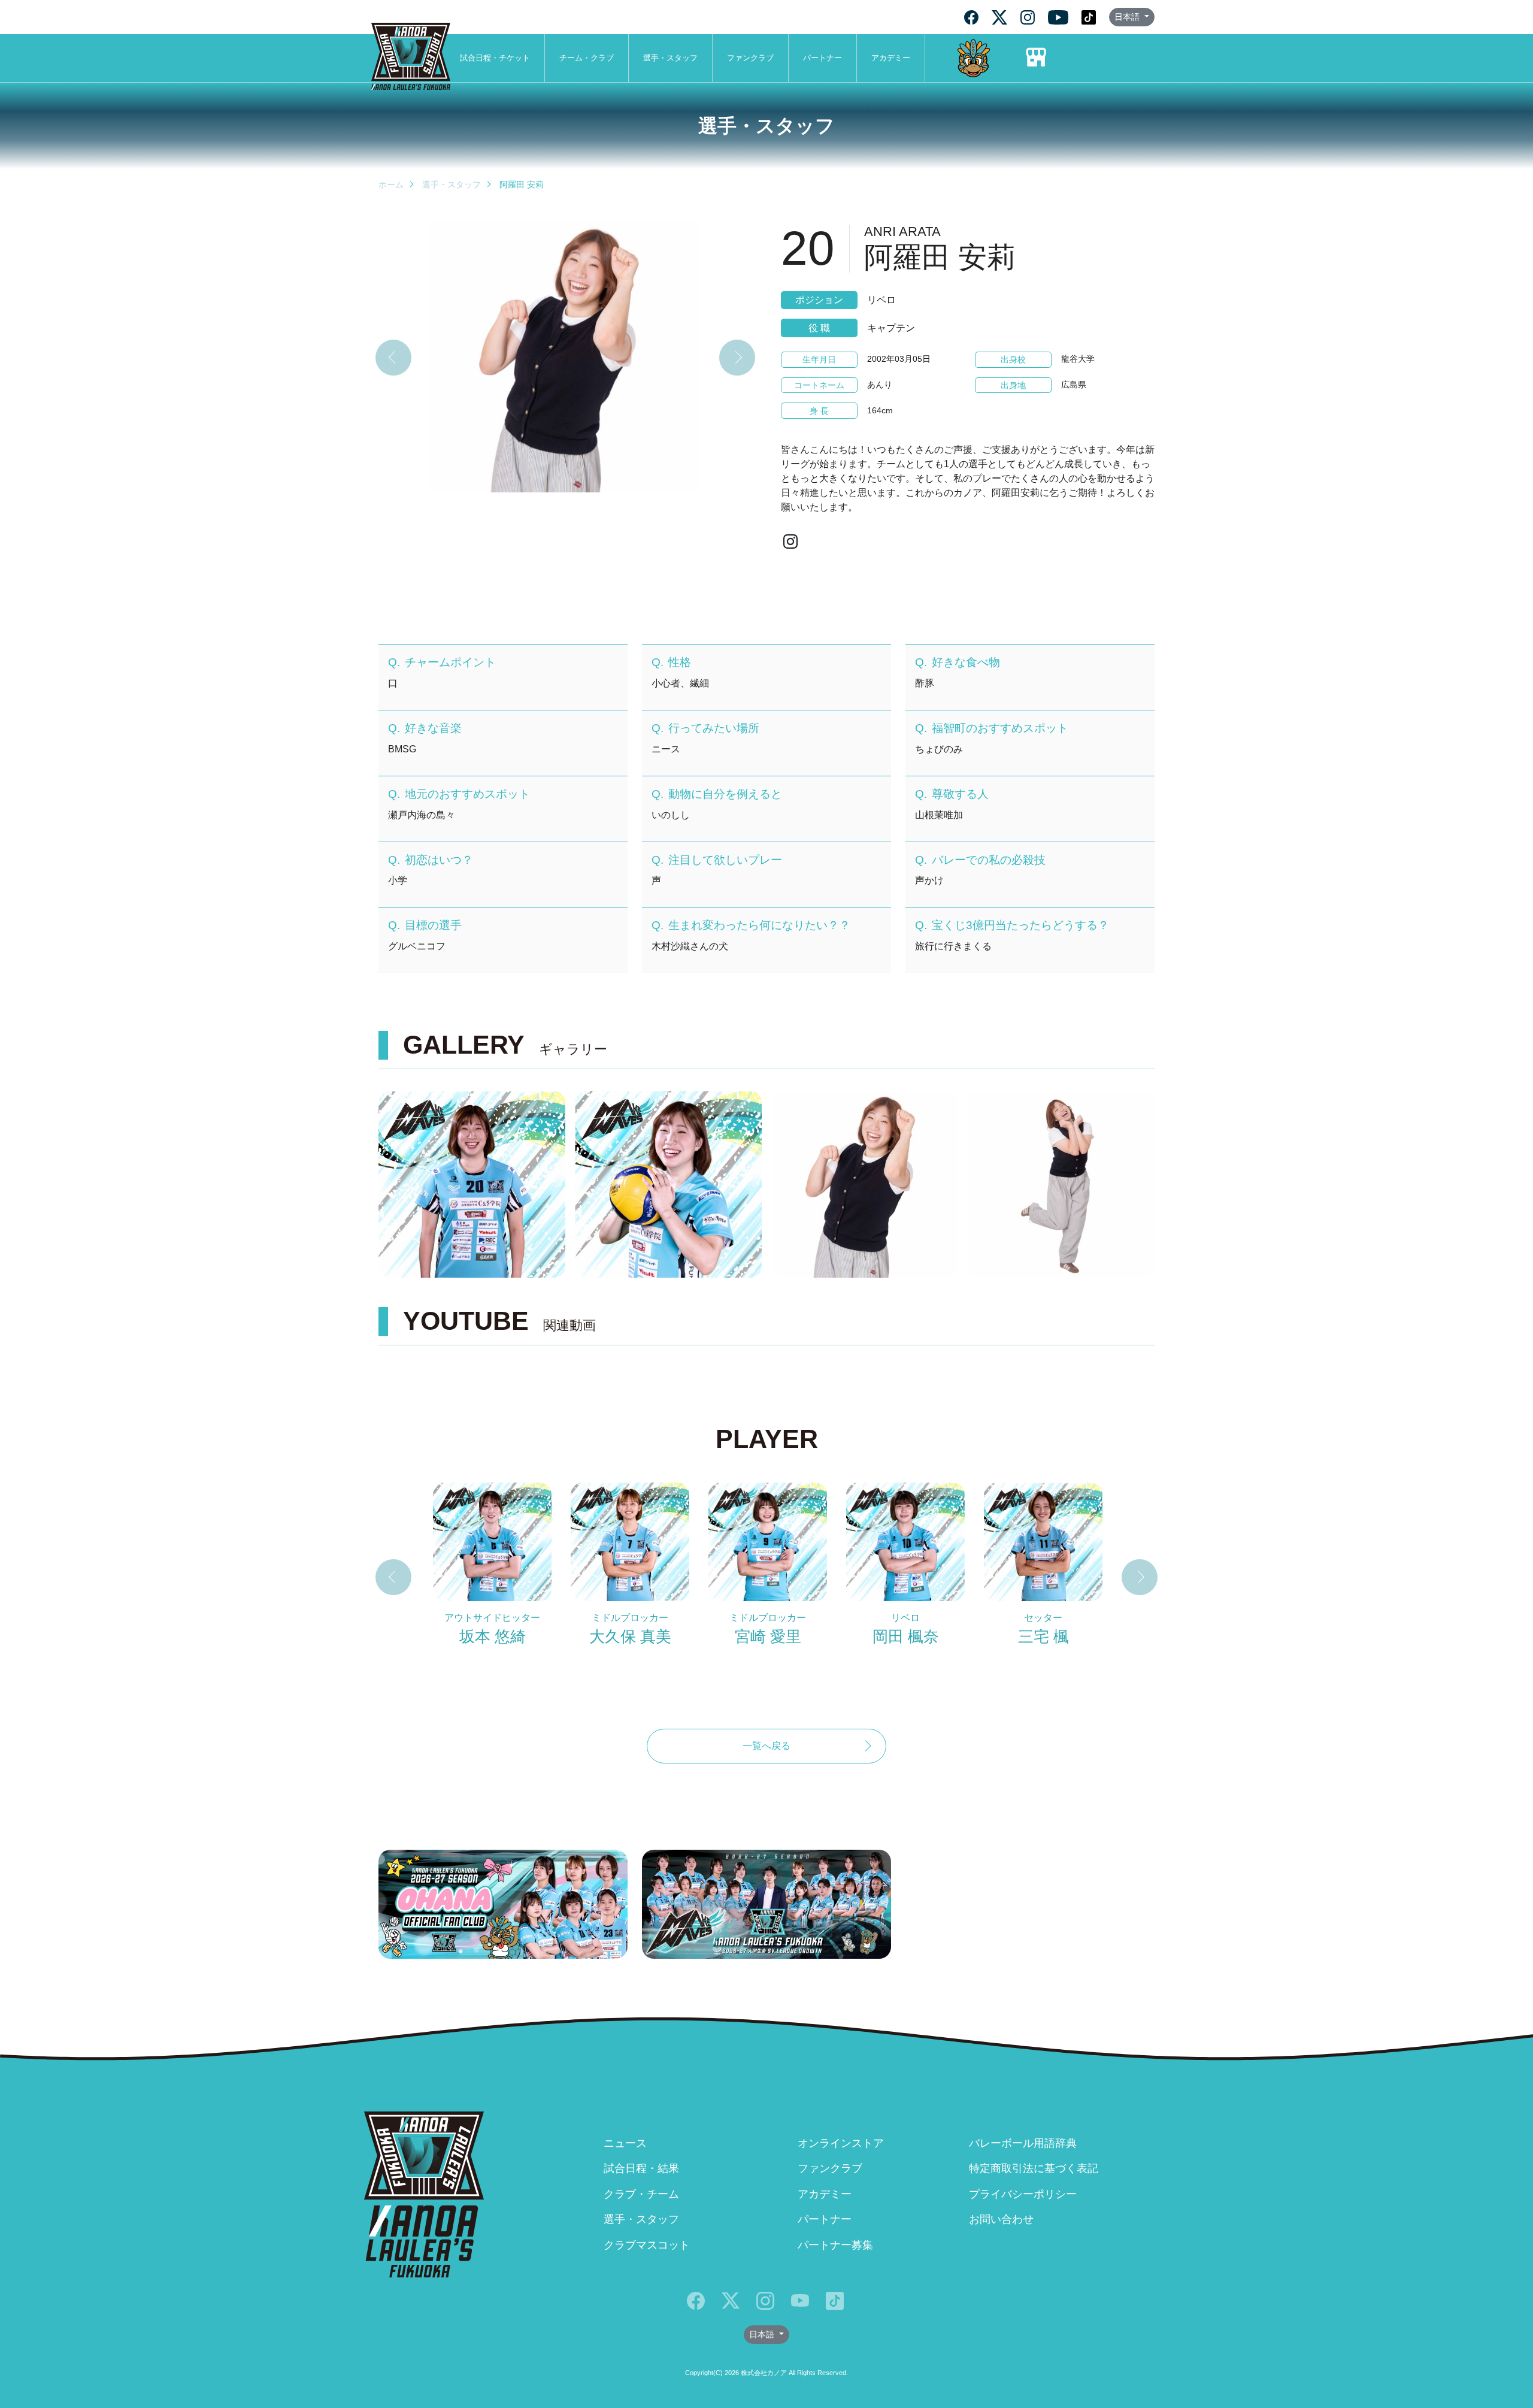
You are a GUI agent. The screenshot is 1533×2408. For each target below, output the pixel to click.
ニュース (625, 2143)
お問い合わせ (1001, 2219)
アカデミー (891, 58)
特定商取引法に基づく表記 (1034, 2168)
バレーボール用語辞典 (1023, 2143)
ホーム (391, 184)
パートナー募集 (835, 2245)
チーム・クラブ (587, 58)
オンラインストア (841, 2143)
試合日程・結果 (641, 2168)
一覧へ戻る (766, 1746)
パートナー (822, 58)
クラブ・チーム (641, 2194)
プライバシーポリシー (1023, 2194)
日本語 (1128, 17)
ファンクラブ (750, 58)
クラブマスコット (647, 2245)
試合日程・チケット (495, 58)
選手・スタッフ (670, 58)
